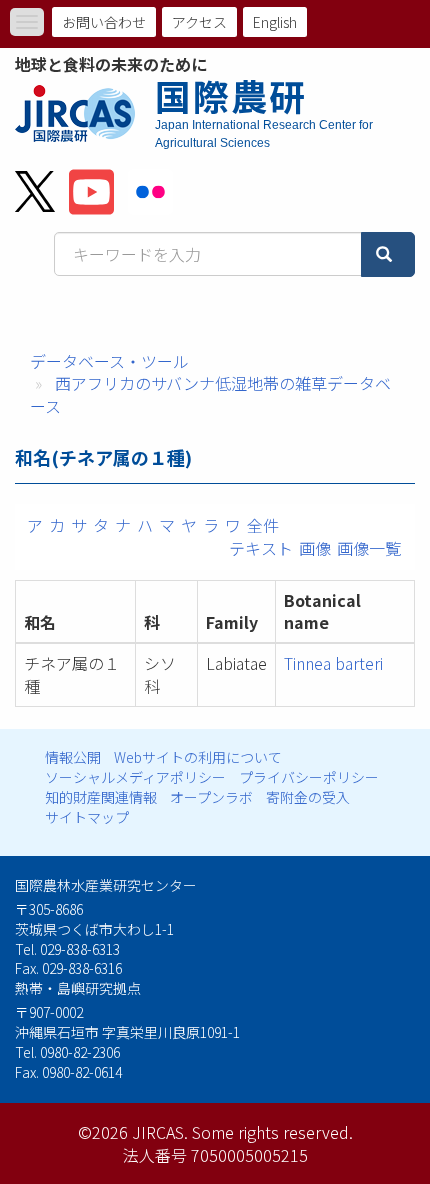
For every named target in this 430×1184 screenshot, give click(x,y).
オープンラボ (211, 797)
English (275, 22)
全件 (263, 525)
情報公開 (73, 757)
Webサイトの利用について (198, 757)
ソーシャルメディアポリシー (135, 777)
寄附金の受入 (308, 797)
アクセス (199, 22)
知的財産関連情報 (101, 797)
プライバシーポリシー (309, 777)
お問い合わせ (104, 22)
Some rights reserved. (272, 1132)
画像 (315, 548)
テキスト (261, 548)
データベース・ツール (109, 361)
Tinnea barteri (333, 663)
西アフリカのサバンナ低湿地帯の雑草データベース (210, 394)
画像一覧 (369, 548)
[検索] (388, 254)
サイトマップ (87, 817)
